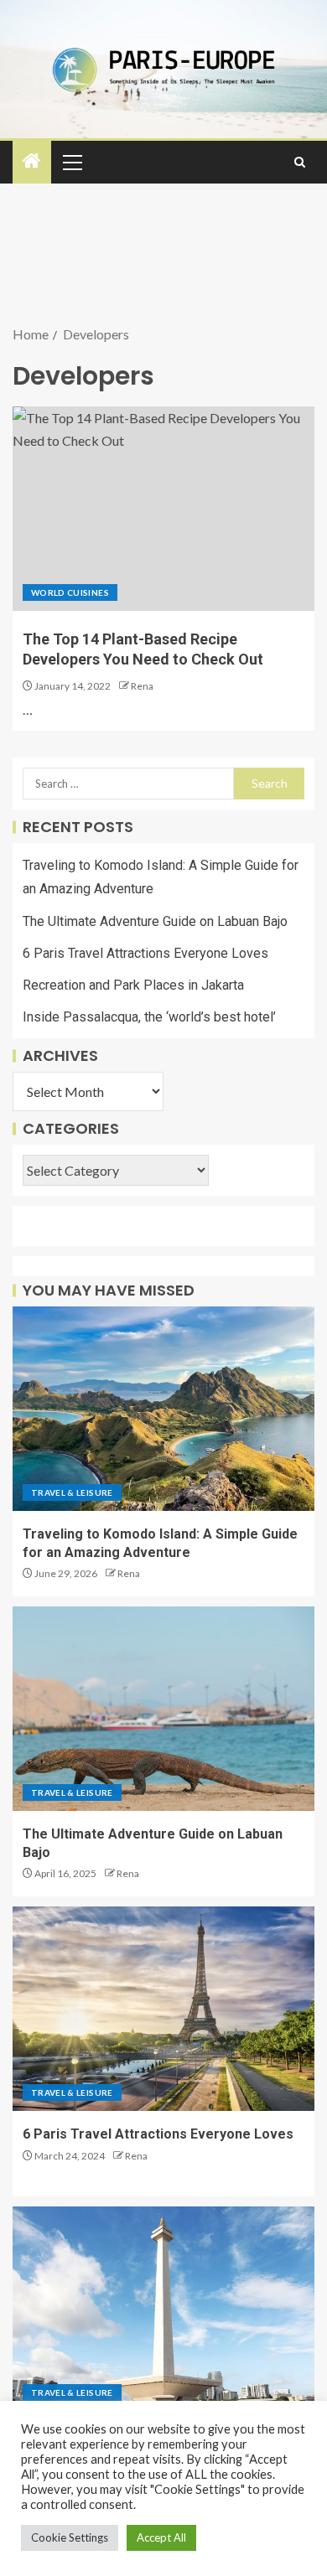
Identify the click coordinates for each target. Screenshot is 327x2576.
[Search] (300, 162)
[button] (71, 162)
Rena (142, 686)
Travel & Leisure (72, 1492)
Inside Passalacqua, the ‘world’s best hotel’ (149, 1017)
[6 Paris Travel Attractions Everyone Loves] (163, 2009)
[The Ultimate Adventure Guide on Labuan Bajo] (163, 1709)
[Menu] (71, 162)
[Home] (32, 161)
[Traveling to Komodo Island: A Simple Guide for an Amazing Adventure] (163, 1409)
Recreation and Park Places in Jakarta (133, 985)
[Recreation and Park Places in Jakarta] (163, 2309)
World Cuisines (70, 592)
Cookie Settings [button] (70, 2537)
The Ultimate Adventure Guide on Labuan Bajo (155, 921)
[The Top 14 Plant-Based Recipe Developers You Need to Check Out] (163, 509)
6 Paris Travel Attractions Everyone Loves (145, 953)
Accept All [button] (161, 2537)
